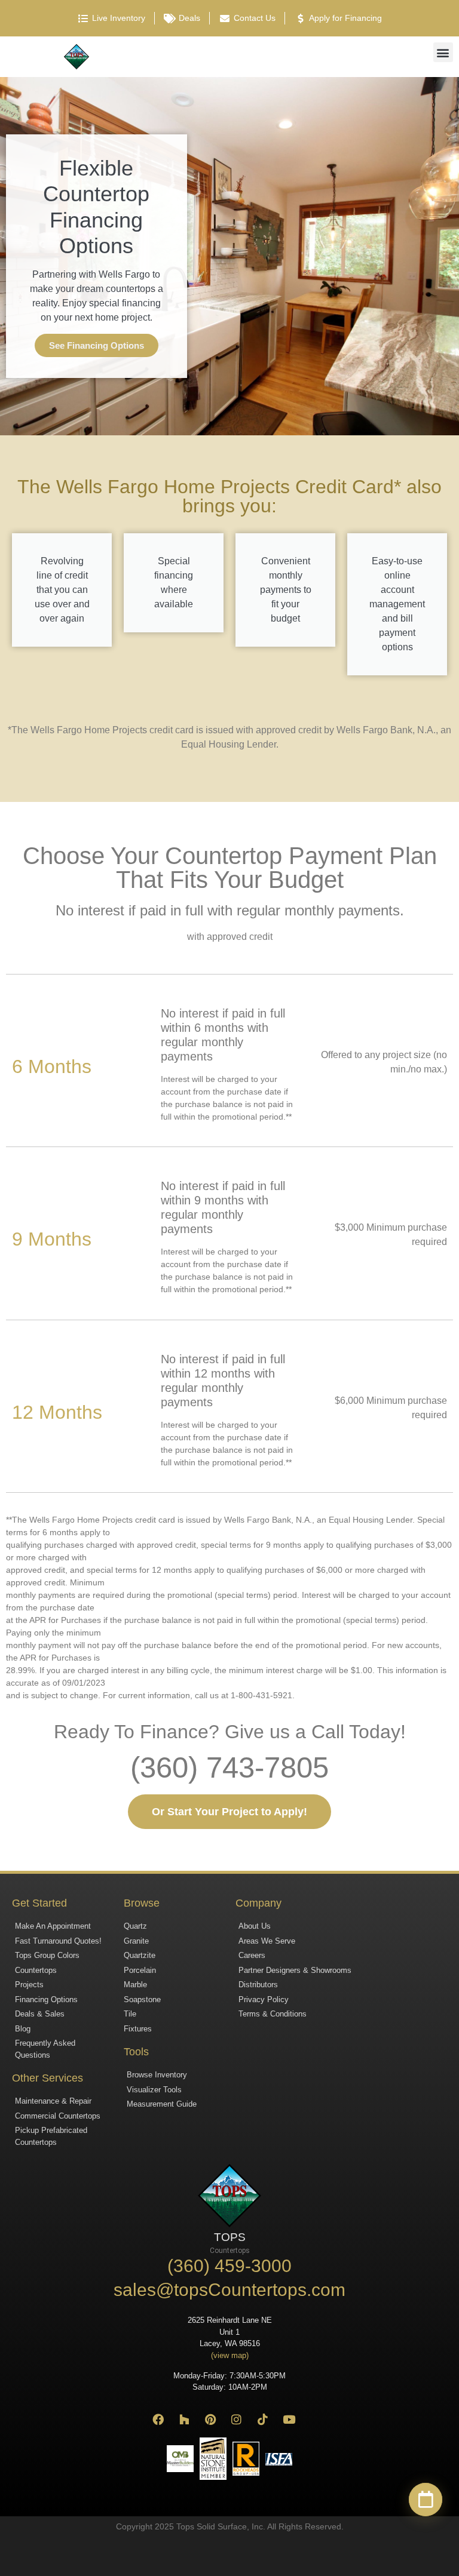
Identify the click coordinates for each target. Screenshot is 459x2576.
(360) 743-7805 (229, 1767)
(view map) (230, 2355)
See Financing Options (97, 345)
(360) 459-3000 (229, 2266)
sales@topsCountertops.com (229, 2290)
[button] (443, 52)
